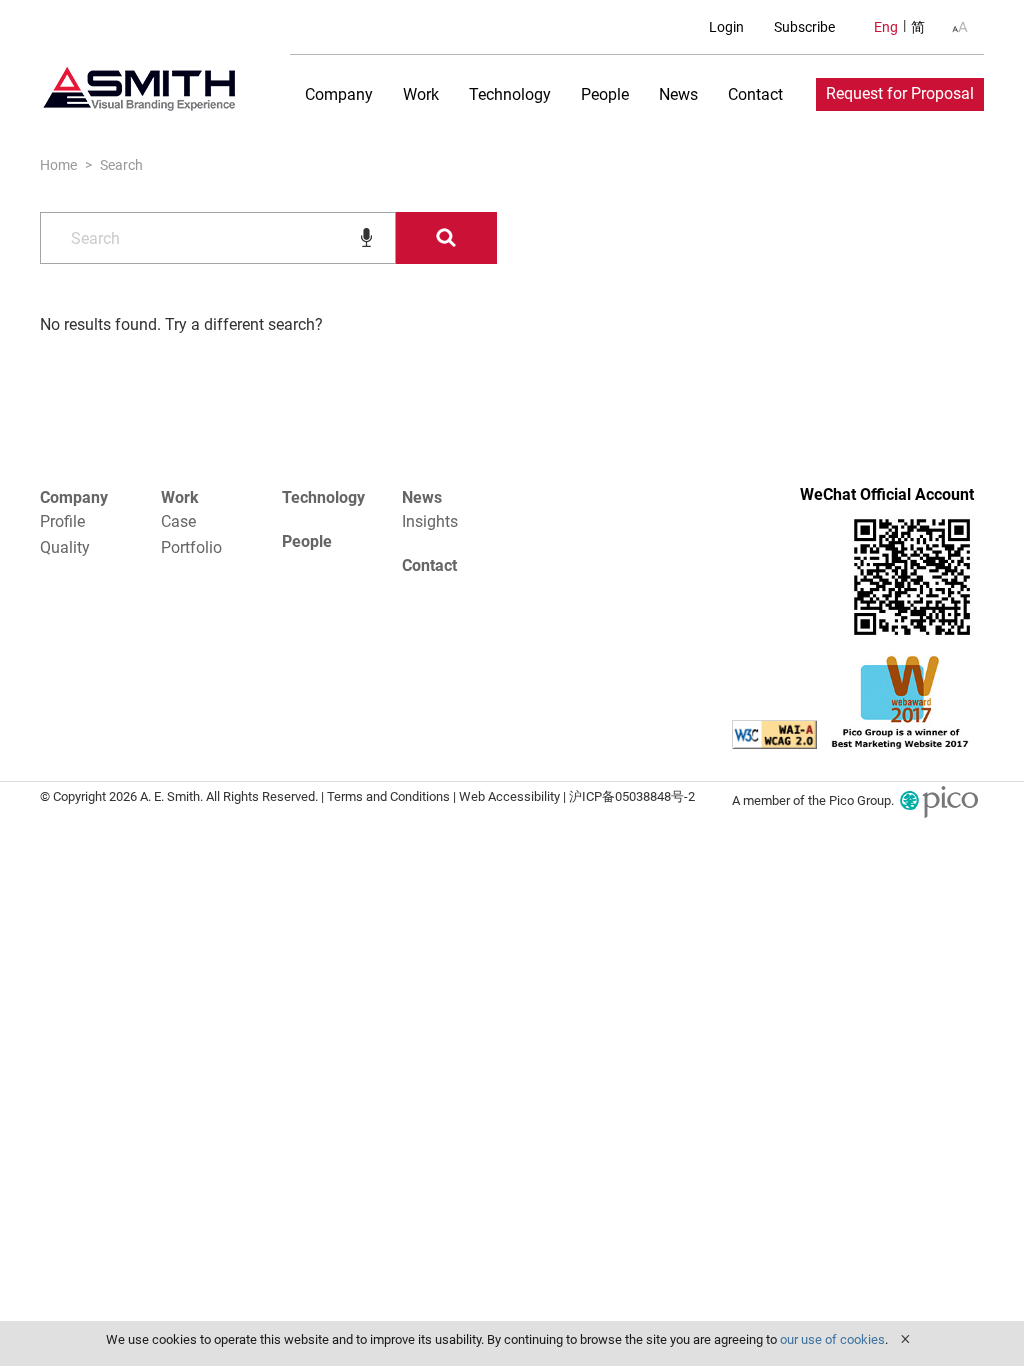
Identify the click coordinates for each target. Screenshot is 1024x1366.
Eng (886, 27)
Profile (62, 521)
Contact (755, 94)
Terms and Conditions (388, 796)
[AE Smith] (140, 89)
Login (726, 27)
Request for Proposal (900, 93)
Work (421, 94)
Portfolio (191, 547)
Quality (65, 547)
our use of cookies (832, 1339)
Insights (430, 521)
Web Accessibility (509, 796)
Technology (510, 94)
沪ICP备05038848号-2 (632, 796)
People (605, 94)
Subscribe (804, 27)
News (678, 94)
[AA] (960, 27)
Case (178, 521)
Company (339, 94)
